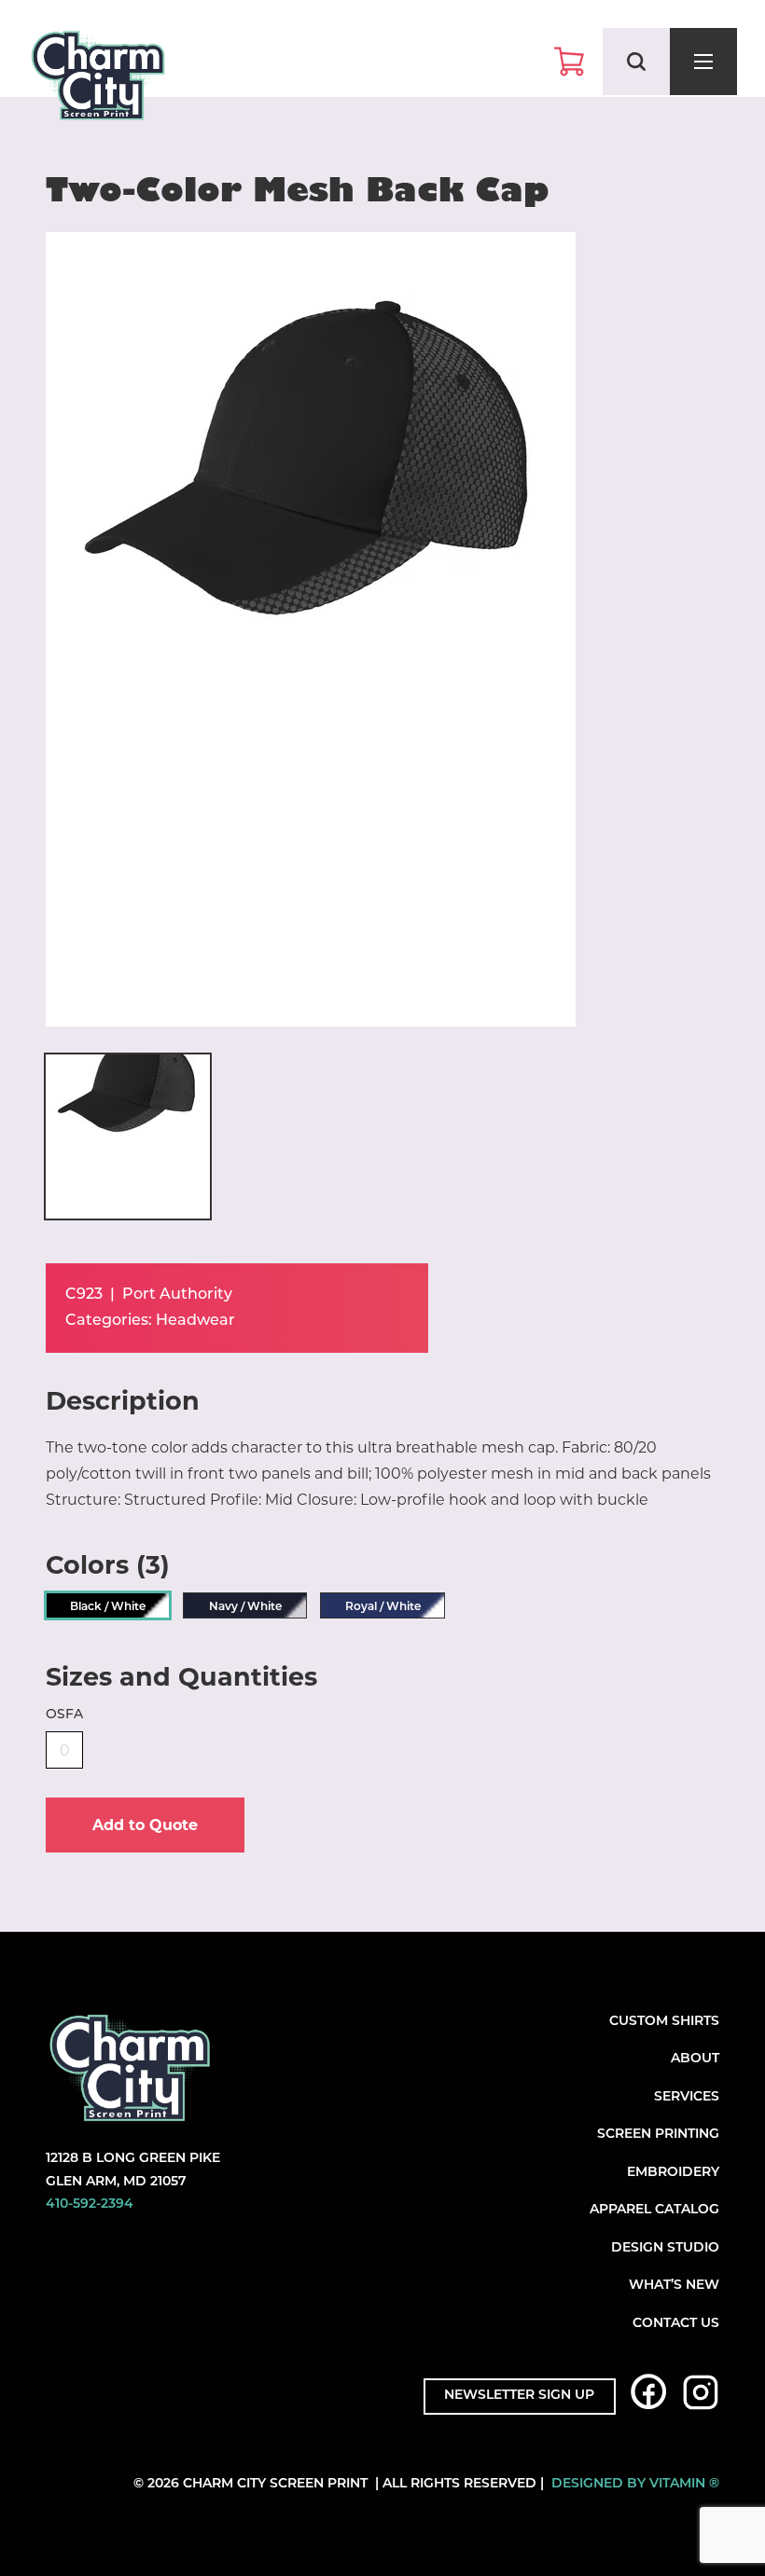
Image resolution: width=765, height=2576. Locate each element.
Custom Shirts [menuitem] (664, 2022)
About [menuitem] (695, 2059)
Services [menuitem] (687, 2097)
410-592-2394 (90, 2204)
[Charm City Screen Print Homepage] (98, 80)
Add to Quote (145, 1825)
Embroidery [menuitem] (673, 2173)
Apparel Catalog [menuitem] (654, 2210)
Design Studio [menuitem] (665, 2248)
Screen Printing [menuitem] (658, 2135)
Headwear (195, 1321)
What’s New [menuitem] (674, 2286)
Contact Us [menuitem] (676, 2324)
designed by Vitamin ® (635, 2484)
